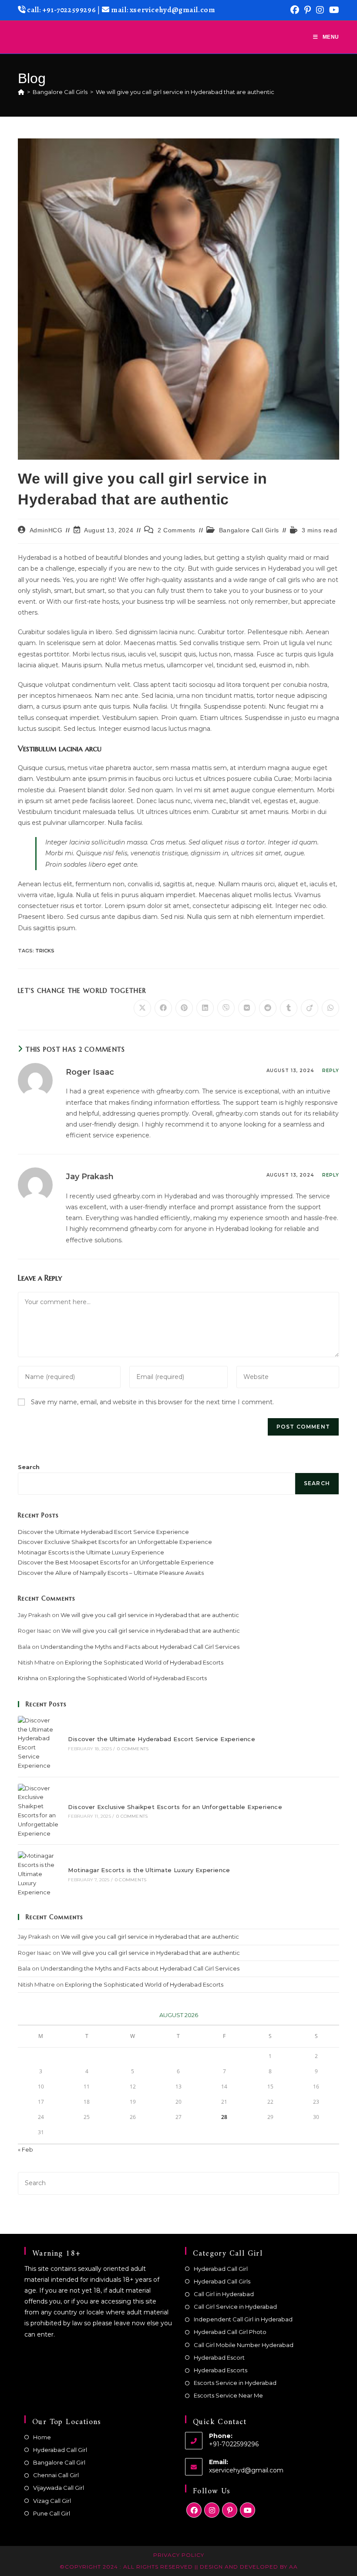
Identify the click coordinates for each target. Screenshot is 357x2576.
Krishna (28, 1678)
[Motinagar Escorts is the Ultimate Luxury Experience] (38, 1874)
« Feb (25, 2149)
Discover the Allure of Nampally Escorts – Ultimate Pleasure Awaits (111, 1573)
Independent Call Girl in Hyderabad (243, 2319)
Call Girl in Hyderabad (224, 2294)
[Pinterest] (230, 2510)
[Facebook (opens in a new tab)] (295, 10)
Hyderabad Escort (219, 2357)
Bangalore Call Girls (249, 530)
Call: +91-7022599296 (61, 10)
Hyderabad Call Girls (222, 2281)
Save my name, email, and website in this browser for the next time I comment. (152, 1402)
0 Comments (133, 1749)
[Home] (21, 92)
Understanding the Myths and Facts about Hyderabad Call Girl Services (140, 1647)
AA (293, 2567)
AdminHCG (46, 530)
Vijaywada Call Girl (59, 2488)
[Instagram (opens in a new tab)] (320, 10)
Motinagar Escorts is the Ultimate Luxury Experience (91, 1552)
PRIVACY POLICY (179, 2555)
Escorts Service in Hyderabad (235, 2383)
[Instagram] (212, 2510)
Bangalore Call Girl (59, 2462)
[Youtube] (248, 2510)
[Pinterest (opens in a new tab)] (308, 10)
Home (42, 2437)
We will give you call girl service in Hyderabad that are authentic (185, 92)
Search (29, 1467)
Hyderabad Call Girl (221, 2269)
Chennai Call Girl (56, 2475)
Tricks (45, 951)
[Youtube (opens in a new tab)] (333, 10)
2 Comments (177, 530)
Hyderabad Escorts (221, 2370)
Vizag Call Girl (52, 2501)
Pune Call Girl (52, 2513)
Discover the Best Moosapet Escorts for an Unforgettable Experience (116, 1562)
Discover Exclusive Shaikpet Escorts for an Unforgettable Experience (115, 1542)
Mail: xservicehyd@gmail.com (163, 10)
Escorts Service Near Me (228, 2395)
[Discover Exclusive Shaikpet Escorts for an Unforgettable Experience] (38, 1811)
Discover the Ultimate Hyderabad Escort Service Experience (103, 1532)
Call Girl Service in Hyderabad (235, 2307)
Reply (331, 1071)
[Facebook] (194, 2510)
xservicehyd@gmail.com (246, 2470)
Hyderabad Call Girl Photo (230, 2332)
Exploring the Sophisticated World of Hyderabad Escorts (144, 1662)
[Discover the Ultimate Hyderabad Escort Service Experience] (38, 1743)
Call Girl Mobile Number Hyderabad (244, 2345)
